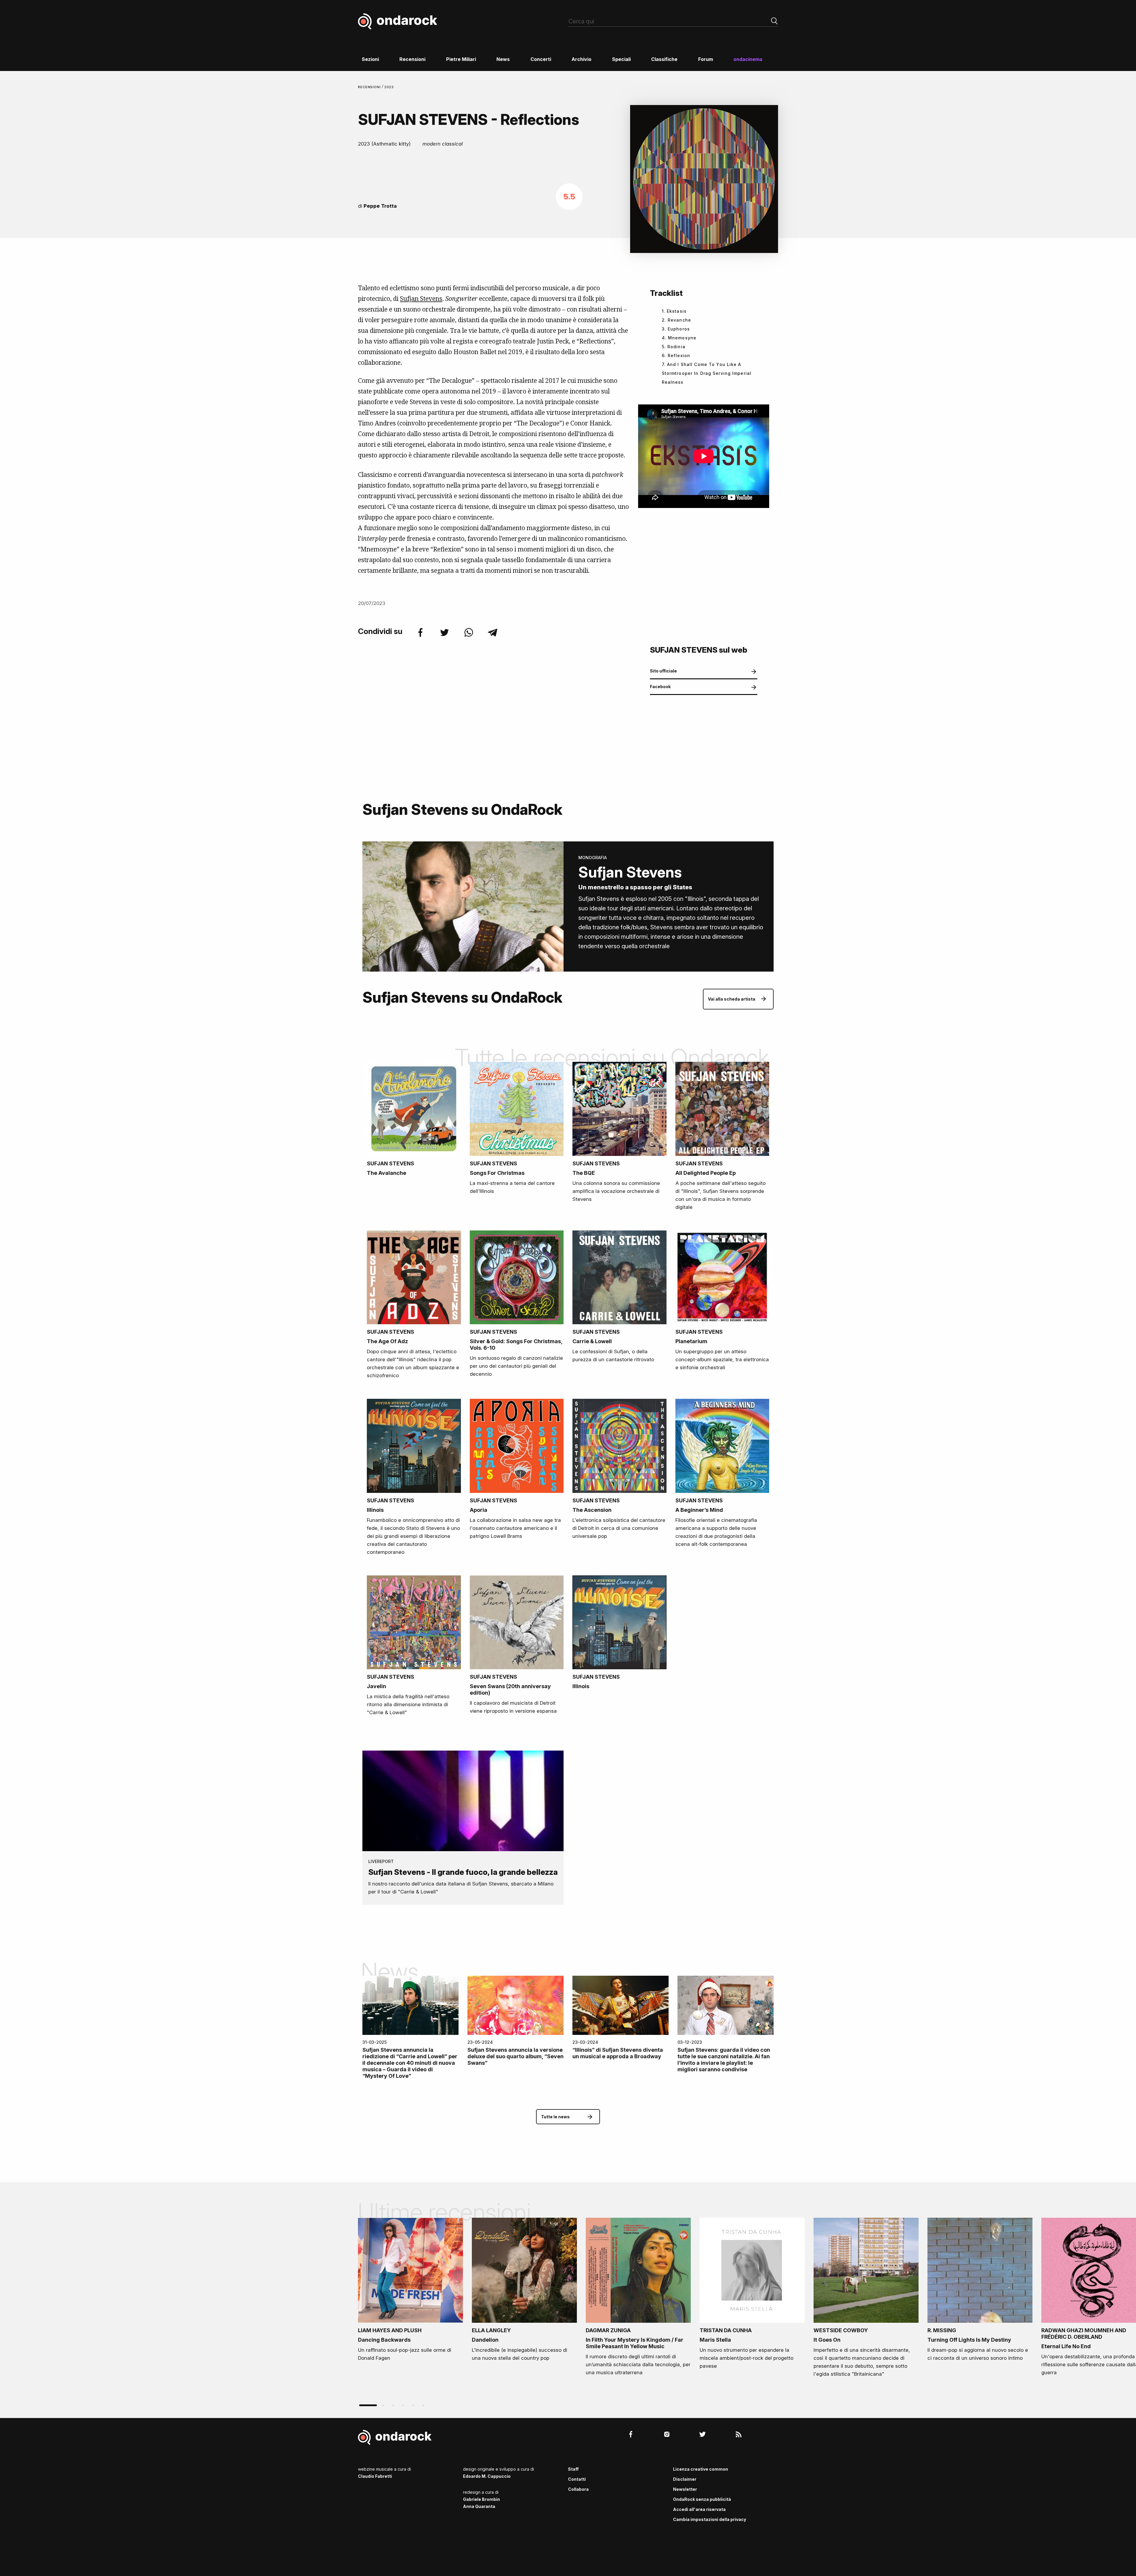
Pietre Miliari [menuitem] (461, 59)
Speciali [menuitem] (621, 59)
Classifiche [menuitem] (664, 59)
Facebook (660, 687)
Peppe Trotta (380, 206)
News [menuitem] (503, 59)
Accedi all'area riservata (699, 2509)
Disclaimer (685, 2479)
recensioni (370, 87)
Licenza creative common (701, 2469)
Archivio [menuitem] (581, 59)
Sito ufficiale (663, 671)
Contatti (577, 2479)
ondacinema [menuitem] (748, 59)
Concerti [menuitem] (541, 59)
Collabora (578, 2489)
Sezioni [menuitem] (370, 59)
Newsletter (685, 2489)
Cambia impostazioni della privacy (710, 2519)
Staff (573, 2469)
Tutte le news (555, 2117)
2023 (389, 87)
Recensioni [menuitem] (412, 59)
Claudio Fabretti (375, 2476)
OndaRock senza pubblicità (702, 2499)
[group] (410, 2291)
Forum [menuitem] (706, 59)
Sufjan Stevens (421, 299)
